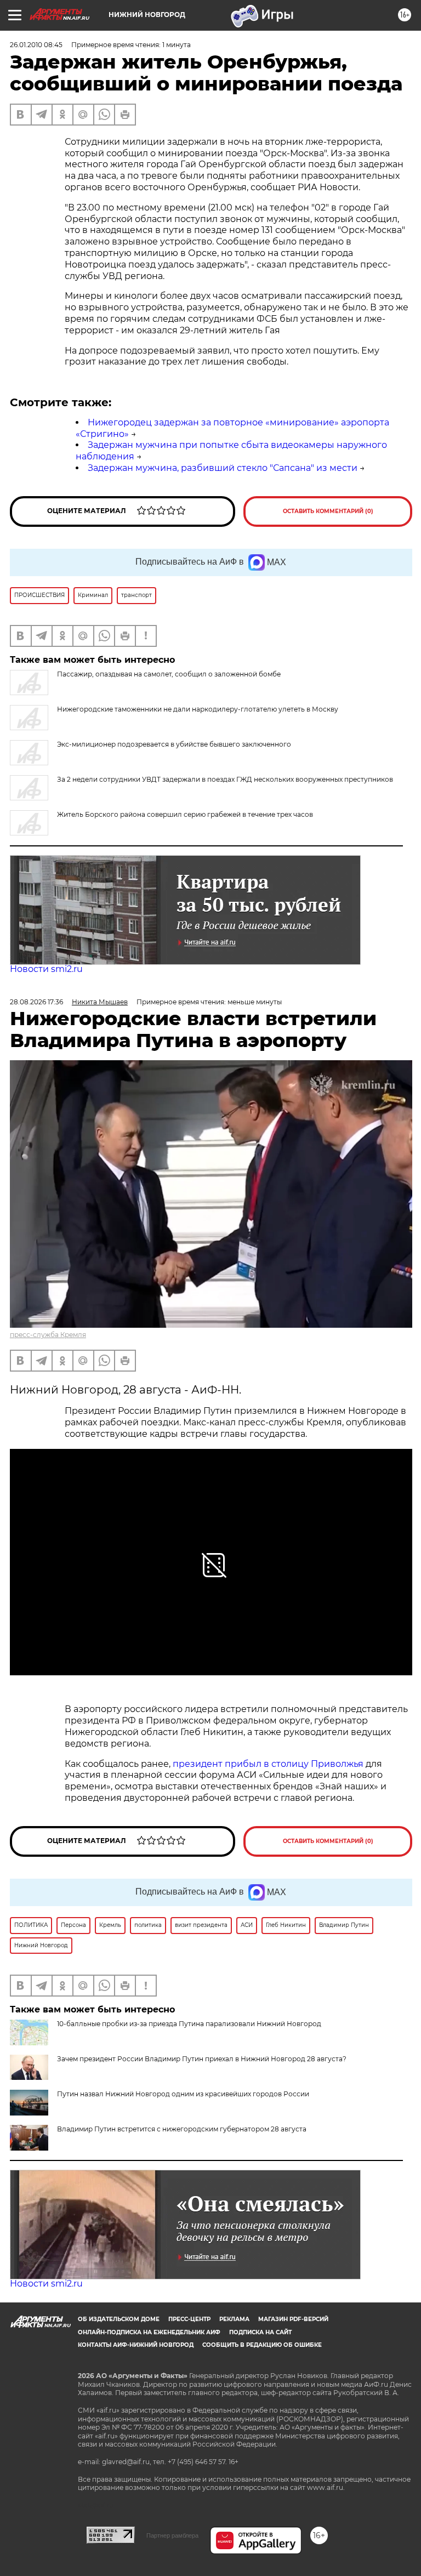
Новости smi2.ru (46, 969)
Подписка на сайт (260, 2332)
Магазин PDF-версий (293, 2319)
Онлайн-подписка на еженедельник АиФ (149, 2332)
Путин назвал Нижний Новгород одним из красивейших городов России (183, 2094)
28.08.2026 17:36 (36, 1002)
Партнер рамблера (172, 2535)
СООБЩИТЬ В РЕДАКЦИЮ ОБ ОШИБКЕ (262, 2345)
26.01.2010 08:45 (36, 45)
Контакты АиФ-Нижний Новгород (136, 2345)
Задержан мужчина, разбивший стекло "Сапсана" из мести (223, 468)
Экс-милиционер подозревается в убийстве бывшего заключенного (174, 744)
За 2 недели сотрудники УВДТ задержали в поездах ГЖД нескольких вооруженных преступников (225, 779)
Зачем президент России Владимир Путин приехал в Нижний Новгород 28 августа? (202, 2059)
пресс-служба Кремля (48, 1335)
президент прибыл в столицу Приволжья (268, 1764)
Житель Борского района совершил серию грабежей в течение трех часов (185, 814)
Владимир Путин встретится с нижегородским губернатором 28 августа (182, 2129)
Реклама (234, 2319)
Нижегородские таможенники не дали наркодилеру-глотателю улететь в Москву (198, 709)
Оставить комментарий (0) (328, 511)
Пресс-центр (189, 2319)
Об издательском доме (119, 2319)
